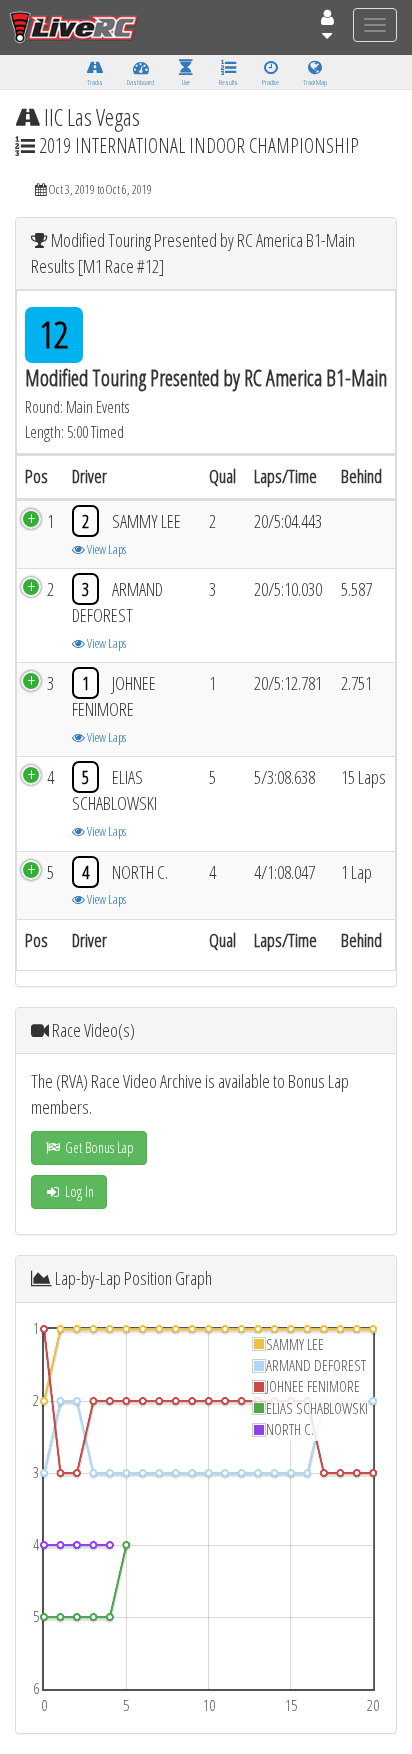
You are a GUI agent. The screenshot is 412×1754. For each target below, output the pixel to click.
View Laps (105, 549)
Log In (78, 1191)
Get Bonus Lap (98, 1147)
